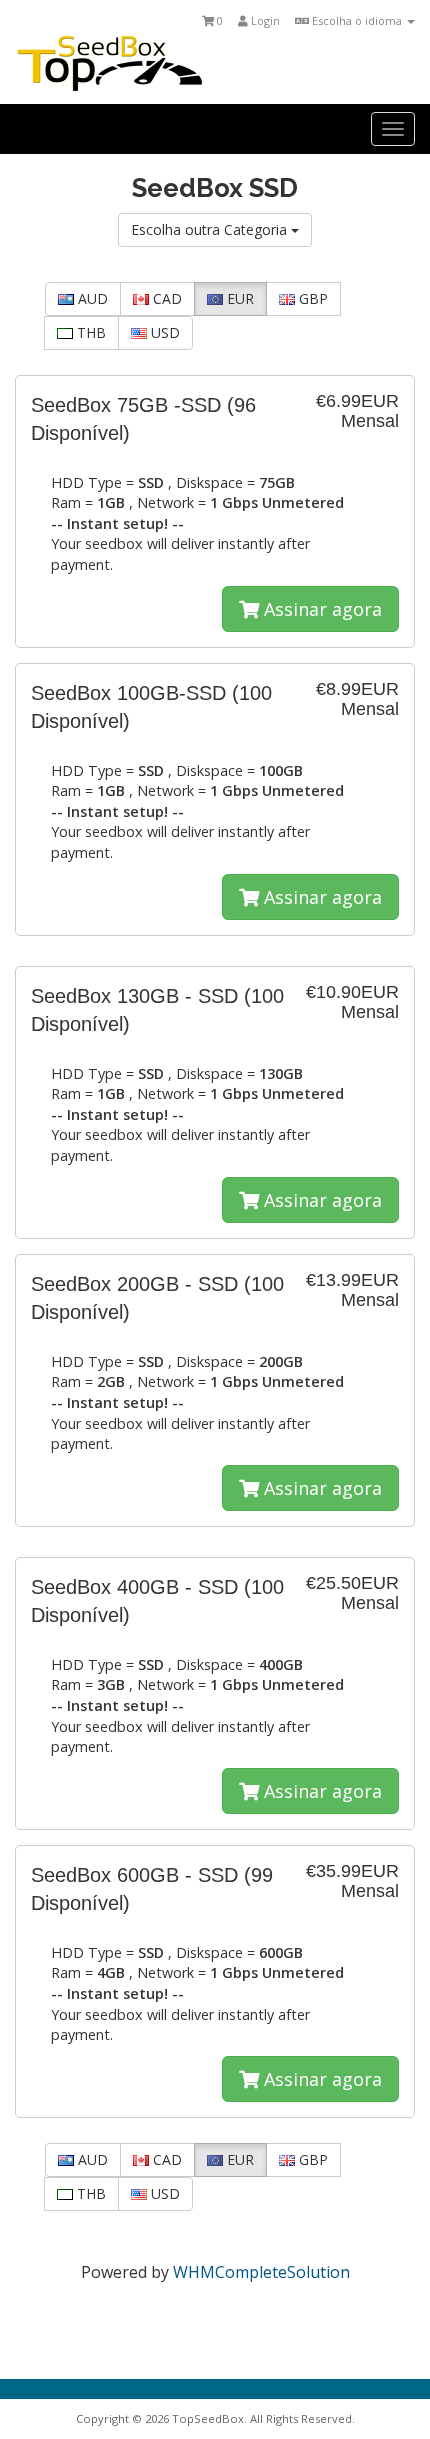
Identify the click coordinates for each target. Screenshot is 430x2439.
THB (89, 332)
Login (264, 20)
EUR (238, 298)
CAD (165, 298)
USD (163, 332)
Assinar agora (320, 609)
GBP (311, 298)
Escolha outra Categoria (211, 229)
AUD (91, 298)
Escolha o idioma (357, 20)
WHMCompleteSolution (261, 2272)
